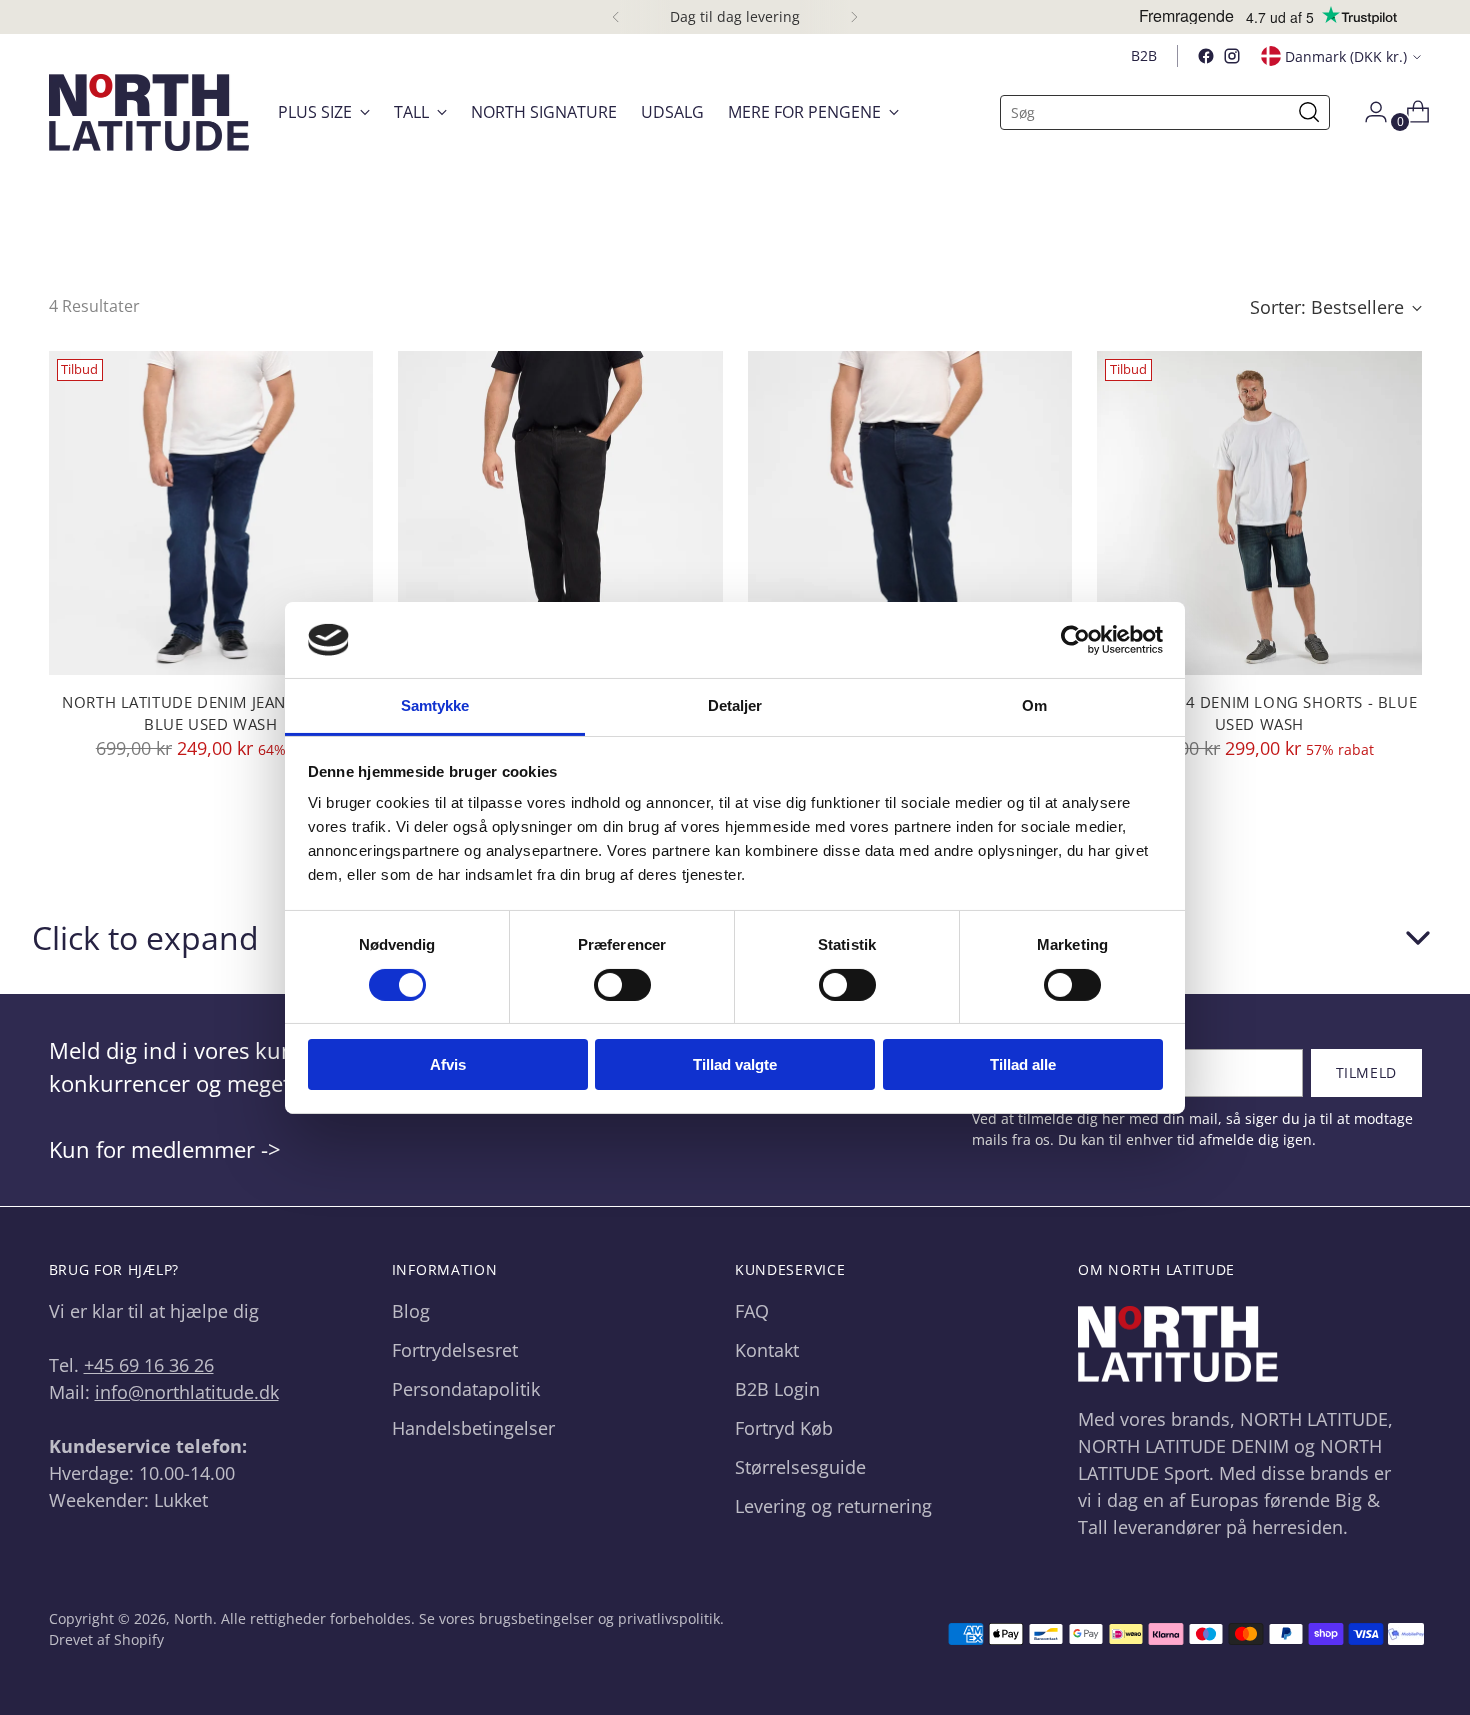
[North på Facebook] (1206, 56)
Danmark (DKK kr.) (1346, 56)
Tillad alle (1023, 1064)
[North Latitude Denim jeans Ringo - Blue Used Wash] (211, 513)
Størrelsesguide (800, 1467)
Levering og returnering (833, 1506)
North (193, 1618)
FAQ (752, 1311)
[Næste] (854, 17)
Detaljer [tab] (735, 705)
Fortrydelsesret (455, 1350)
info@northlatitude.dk (187, 1392)
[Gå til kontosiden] (1368, 112)
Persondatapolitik (466, 1389)
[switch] (622, 985)
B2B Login (777, 1389)
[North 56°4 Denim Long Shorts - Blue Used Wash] (1259, 513)
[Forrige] (616, 17)
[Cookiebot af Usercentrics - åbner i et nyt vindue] (1075, 640)
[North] (149, 112)
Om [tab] (1034, 705)
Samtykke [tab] (435, 705)
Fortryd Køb (784, 1428)
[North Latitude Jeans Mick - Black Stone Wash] (560, 513)
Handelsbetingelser (473, 1428)
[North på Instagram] (1232, 56)
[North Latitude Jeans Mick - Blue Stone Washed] (910, 513)
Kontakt (767, 1350)
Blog (411, 1311)
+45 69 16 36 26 (149, 1365)
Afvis (448, 1064)
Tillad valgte (735, 1064)
